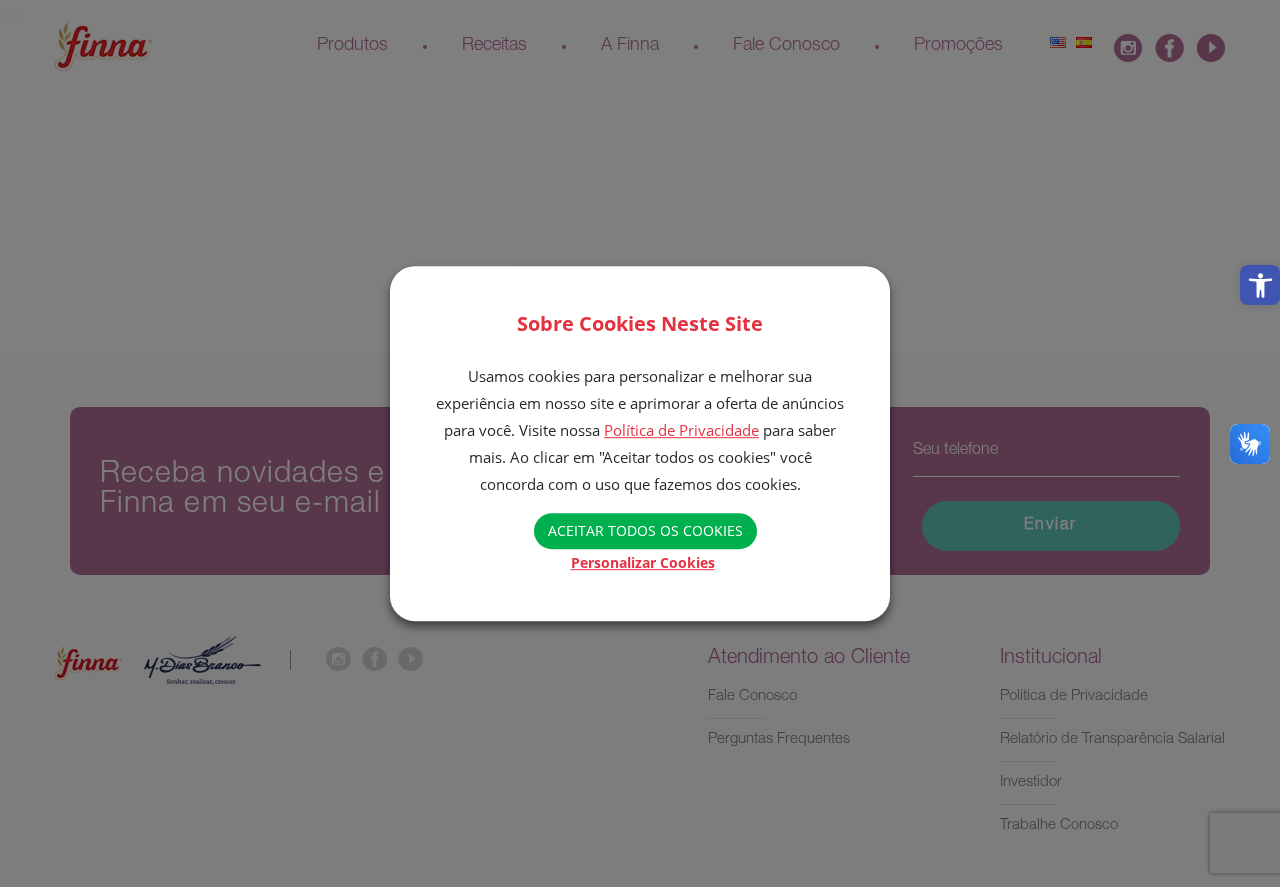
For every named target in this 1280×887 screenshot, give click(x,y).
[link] (1260, 285)
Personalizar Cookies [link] (643, 562)
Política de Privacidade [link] (681, 430)
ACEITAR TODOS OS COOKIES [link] (645, 530)
